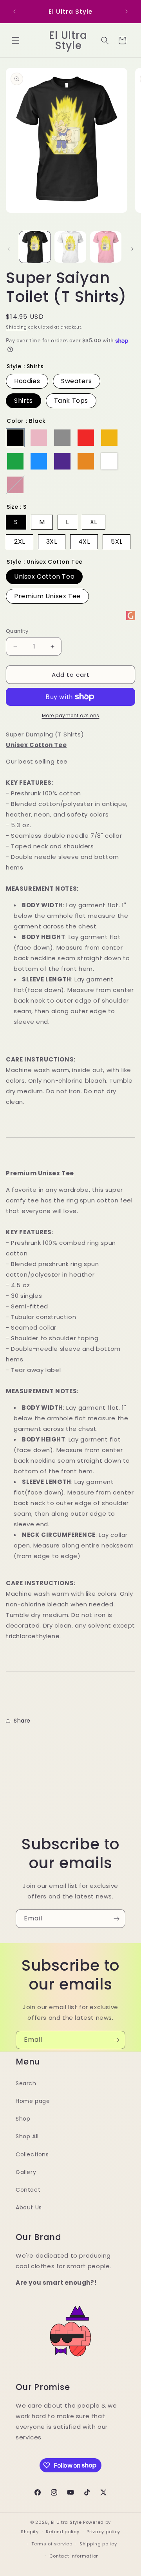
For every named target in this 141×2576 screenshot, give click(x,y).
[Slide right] (132, 249)
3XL (52, 542)
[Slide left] (9, 249)
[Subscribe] (116, 1919)
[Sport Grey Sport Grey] (62, 438)
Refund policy (62, 2532)
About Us (29, 2207)
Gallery (26, 2172)
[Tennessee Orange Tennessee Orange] (86, 461)
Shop (23, 2119)
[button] (16, 40)
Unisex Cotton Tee (44, 576)
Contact (28, 2190)
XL (94, 522)
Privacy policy (103, 2532)
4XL (84, 542)
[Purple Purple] (62, 461)
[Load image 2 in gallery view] (70, 247)
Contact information (74, 2556)
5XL (117, 542)
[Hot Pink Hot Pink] (15, 485)
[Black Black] (15, 438)
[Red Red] (86, 438)
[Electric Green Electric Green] (15, 461)
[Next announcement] (127, 11)
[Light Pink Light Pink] (39, 438)
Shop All (27, 2136)
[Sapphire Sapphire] (39, 461)
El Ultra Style (66, 2522)
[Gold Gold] (109, 438)
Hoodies (27, 381)
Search (26, 2083)
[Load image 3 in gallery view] (106, 247)
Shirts (23, 401)
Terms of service (52, 2544)
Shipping (16, 327)
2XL (20, 542)
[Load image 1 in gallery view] (35, 247)
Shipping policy (98, 2544)
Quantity (17, 631)
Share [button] (22, 1721)
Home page (33, 2101)
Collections (32, 2154)
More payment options (71, 715)
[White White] (109, 461)
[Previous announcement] (14, 11)
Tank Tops (71, 401)
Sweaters (77, 381)
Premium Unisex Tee (47, 596)
